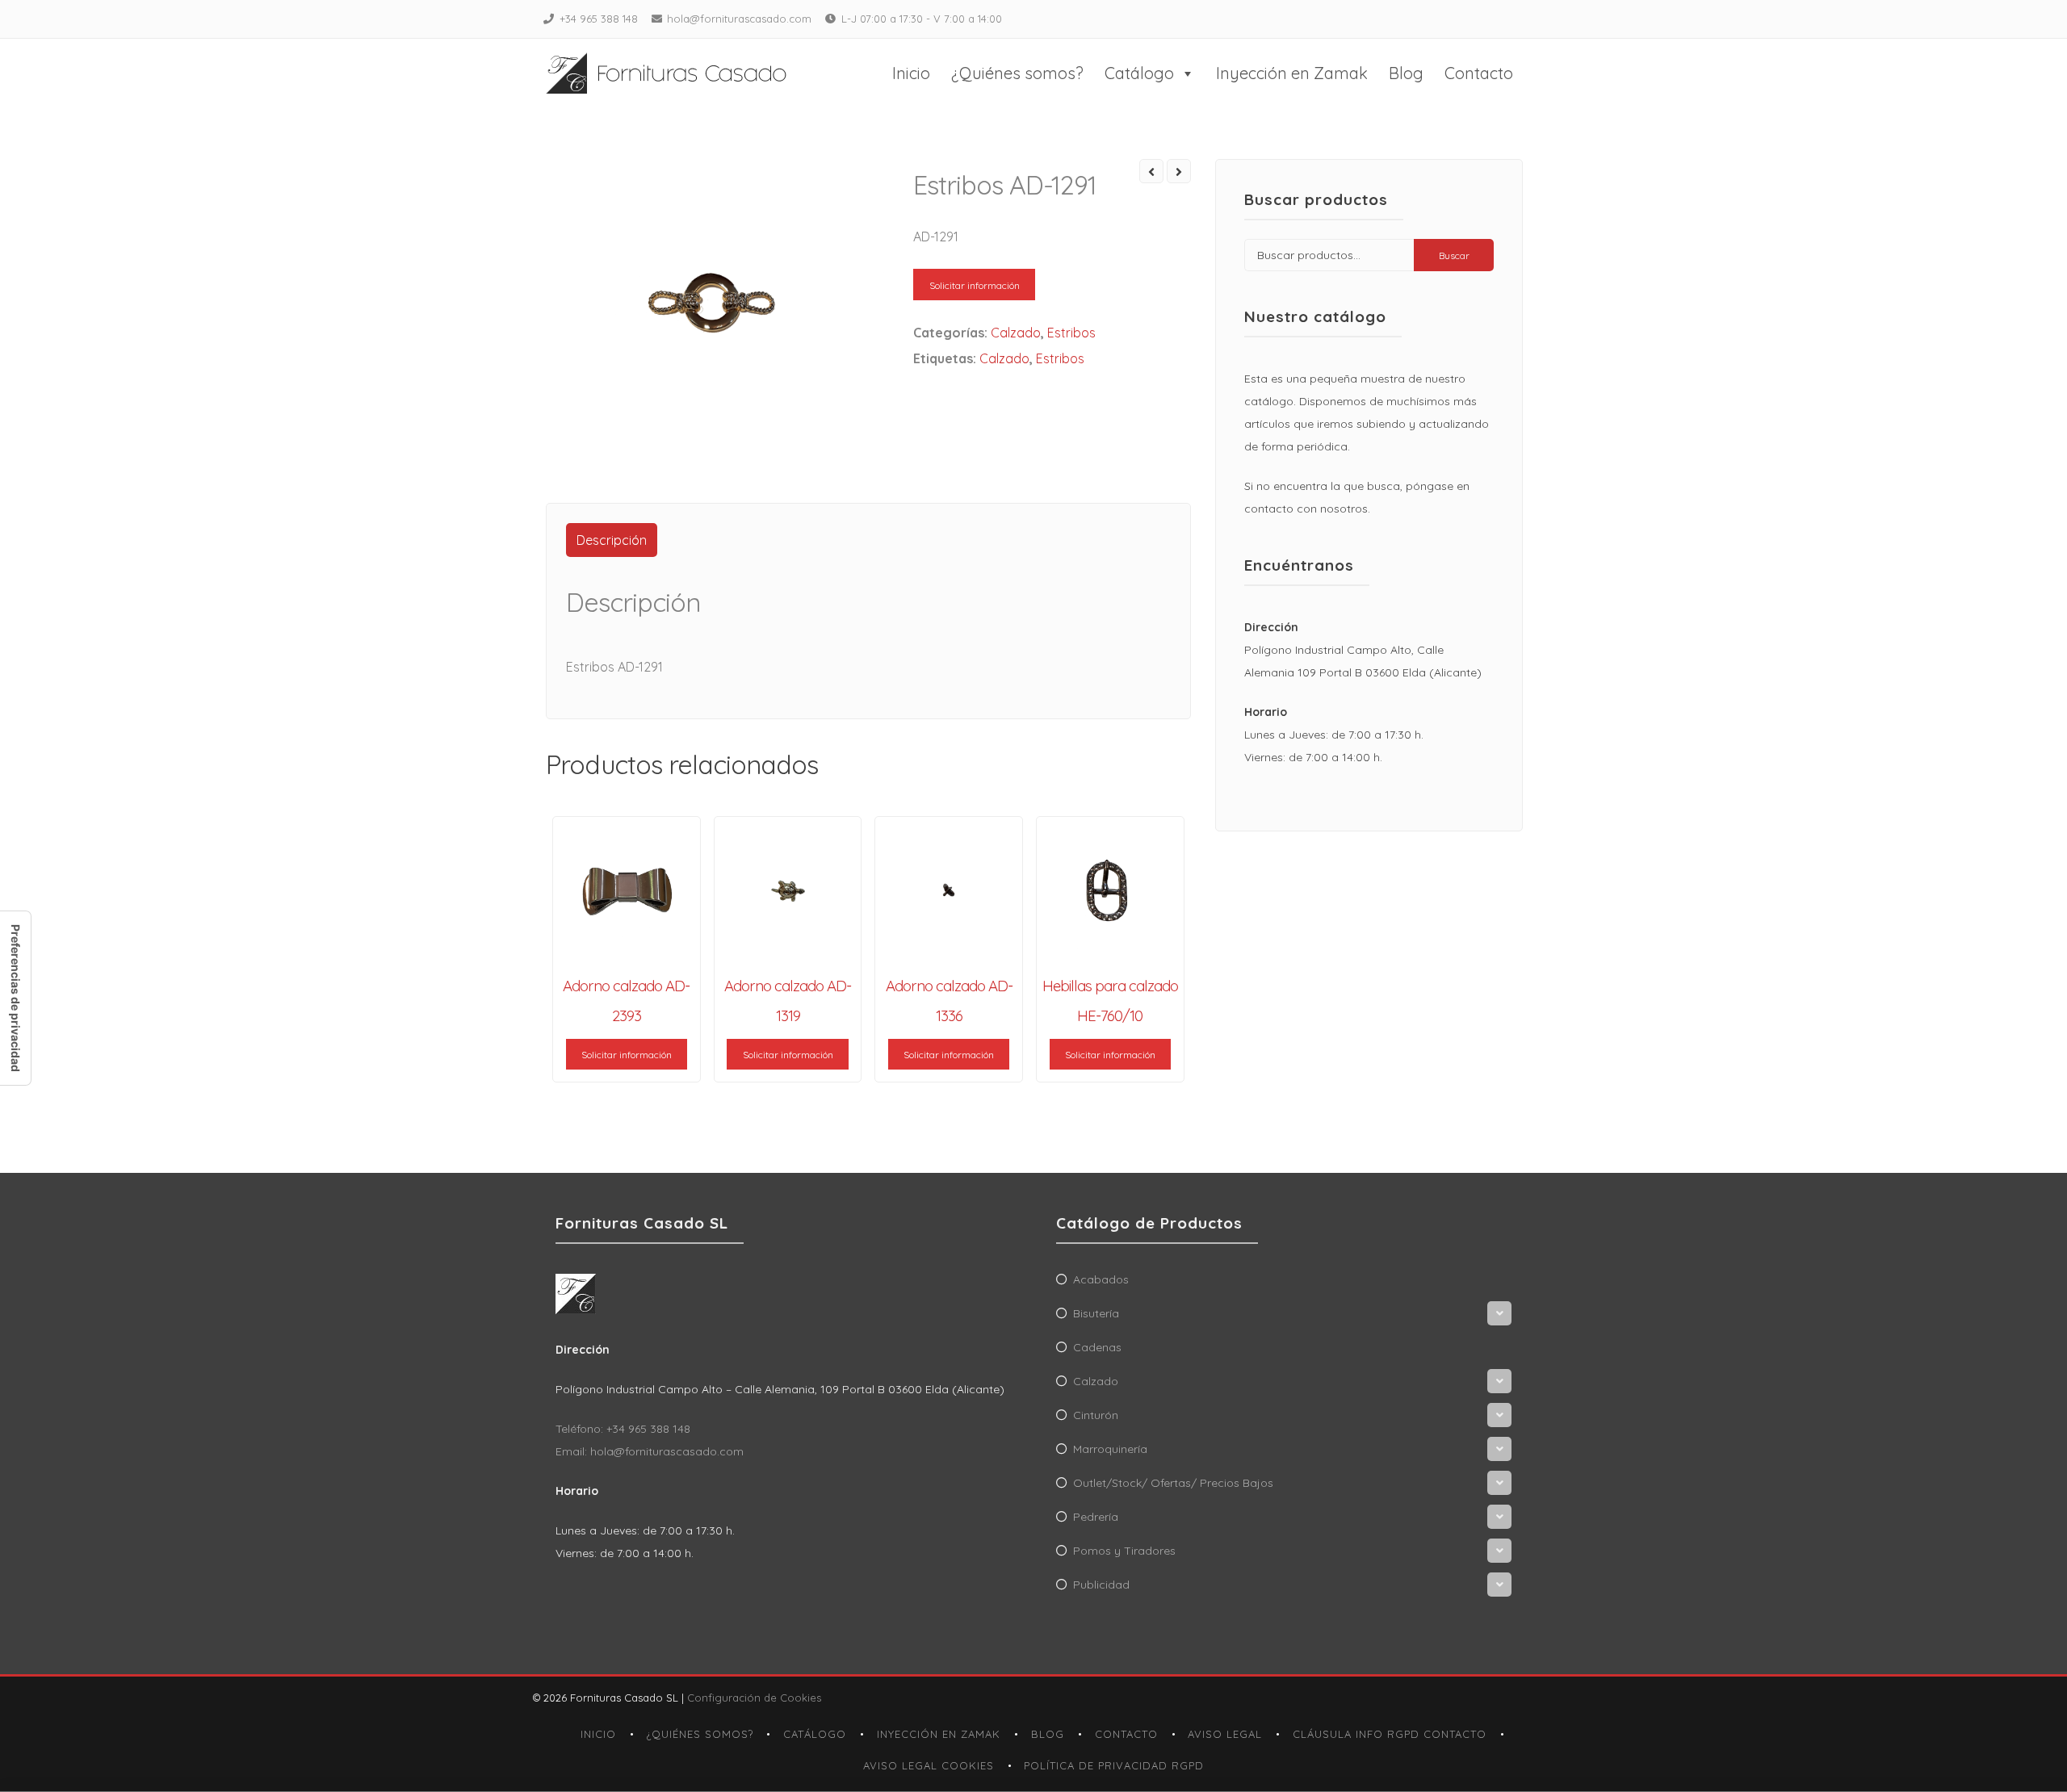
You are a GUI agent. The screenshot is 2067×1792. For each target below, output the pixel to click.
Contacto (1479, 73)
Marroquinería (1110, 1449)
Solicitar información (975, 285)
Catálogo (1139, 73)
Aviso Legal (1225, 1734)
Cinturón (1096, 1415)
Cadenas (1097, 1347)
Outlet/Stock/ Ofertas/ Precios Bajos (1173, 1483)
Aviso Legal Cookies (929, 1765)
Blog (1406, 73)
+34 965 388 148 (599, 19)
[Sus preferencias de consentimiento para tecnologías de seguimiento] (15, 998)
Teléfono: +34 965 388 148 (623, 1429)
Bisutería (1096, 1313)
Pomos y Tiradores (1124, 1551)
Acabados (1101, 1279)
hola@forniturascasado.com (739, 19)
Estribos (1071, 333)
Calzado (1016, 333)
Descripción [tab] (612, 540)
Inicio (911, 73)
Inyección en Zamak (1292, 73)
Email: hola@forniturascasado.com (650, 1451)
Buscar (1454, 255)
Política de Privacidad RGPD (1114, 1765)
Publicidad (1101, 1585)
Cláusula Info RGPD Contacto (1390, 1734)
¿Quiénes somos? (1017, 73)
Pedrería (1096, 1517)
